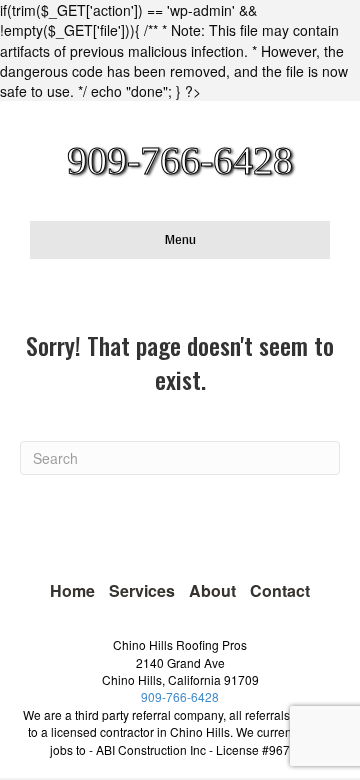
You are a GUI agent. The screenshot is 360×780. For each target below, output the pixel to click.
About (212, 590)
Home (72, 590)
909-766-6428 (180, 696)
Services (142, 590)
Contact (280, 590)
